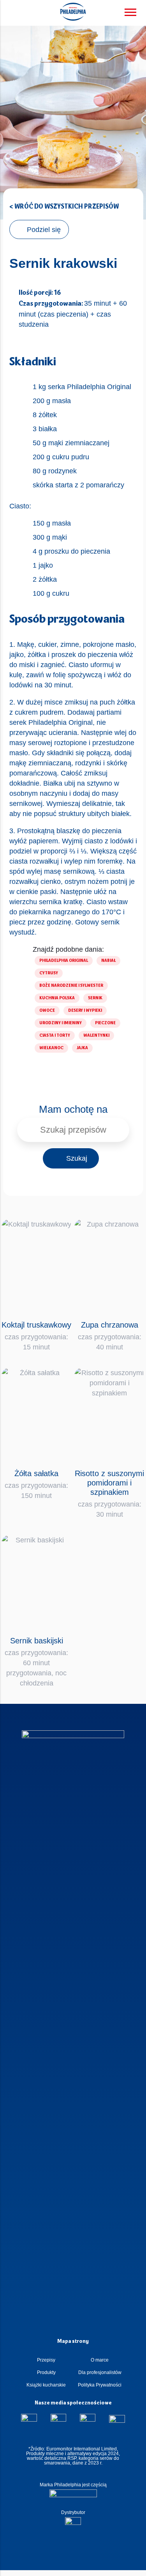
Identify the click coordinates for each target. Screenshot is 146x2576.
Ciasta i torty (55, 1036)
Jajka (82, 1048)
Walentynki (96, 1036)
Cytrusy (49, 973)
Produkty (46, 2372)
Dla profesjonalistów (100, 2372)
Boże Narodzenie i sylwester (71, 986)
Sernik (95, 998)
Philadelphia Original (64, 961)
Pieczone (105, 1023)
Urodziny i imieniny (61, 1023)
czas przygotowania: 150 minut (36, 1484)
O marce (100, 2360)
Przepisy (46, 2360)
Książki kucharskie (46, 2385)
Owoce (47, 1011)
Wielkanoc (51, 1048)
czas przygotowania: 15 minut (36, 1336)
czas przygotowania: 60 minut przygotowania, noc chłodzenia (36, 1662)
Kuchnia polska (57, 998)
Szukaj (77, 1158)
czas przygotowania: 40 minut (110, 1336)
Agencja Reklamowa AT (67, 2569)
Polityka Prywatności (100, 2385)
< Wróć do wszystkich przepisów (64, 207)
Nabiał (108, 961)
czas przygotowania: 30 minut (109, 1494)
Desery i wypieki (85, 1011)
